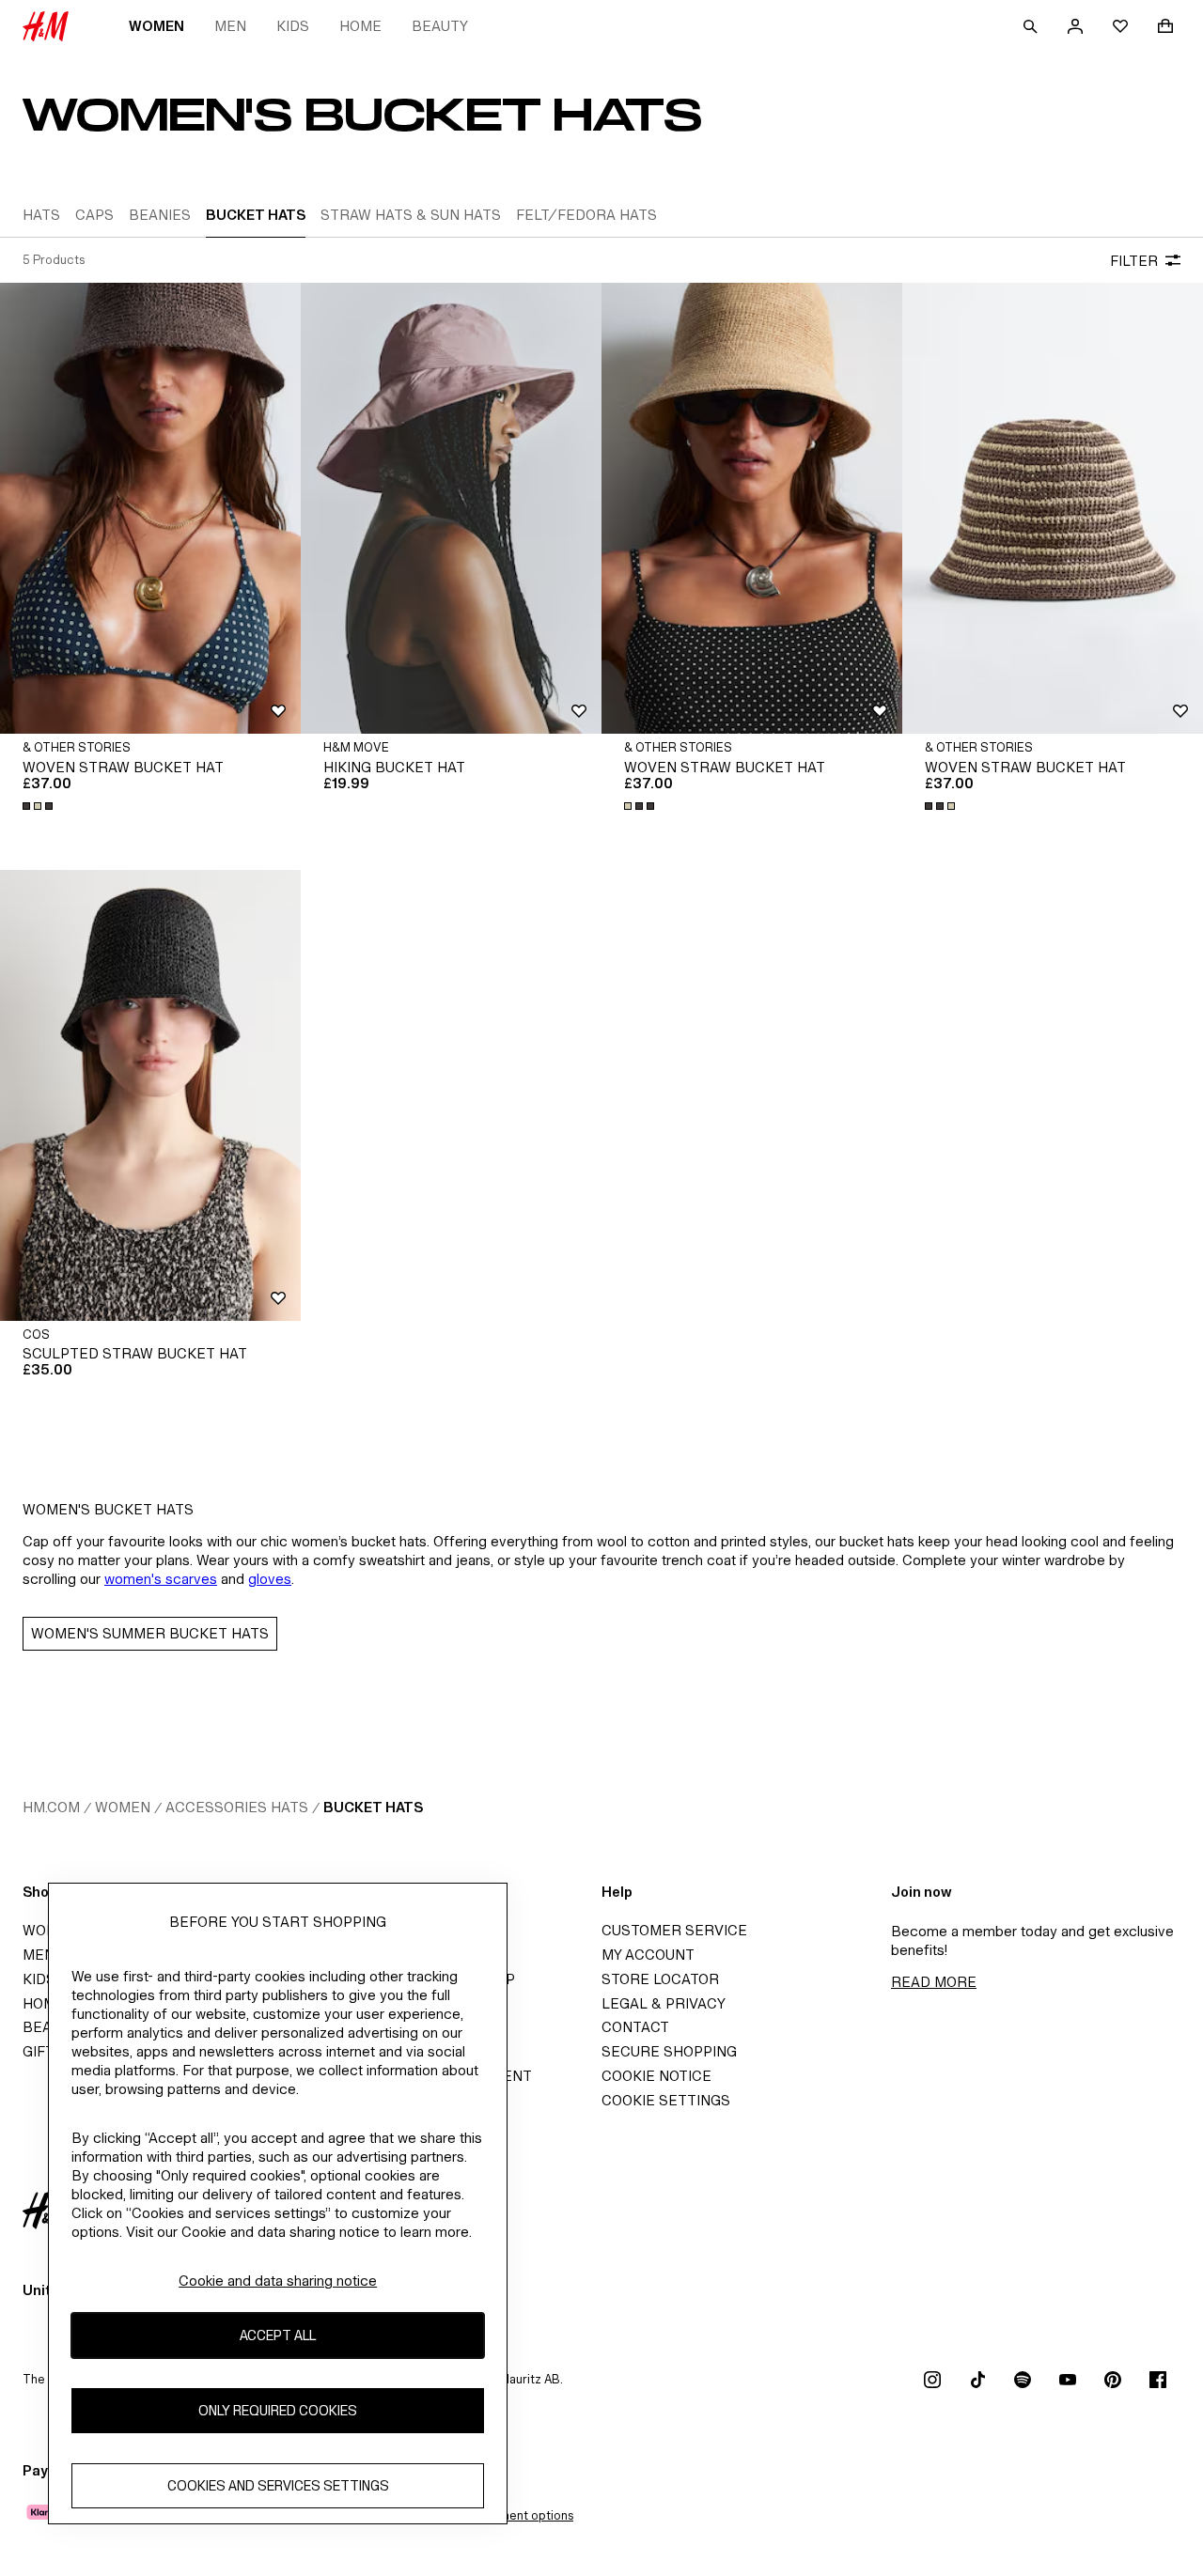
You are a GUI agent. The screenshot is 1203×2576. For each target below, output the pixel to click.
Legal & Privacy (664, 2003)
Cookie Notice (656, 2076)
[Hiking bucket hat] (451, 508)
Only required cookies (278, 2411)
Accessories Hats (237, 1807)
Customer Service (674, 1930)
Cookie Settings (666, 2100)
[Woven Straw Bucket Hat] (150, 508)
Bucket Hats (373, 1807)
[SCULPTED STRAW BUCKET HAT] (150, 1095)
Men (230, 26)
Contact (635, 2027)
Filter (1134, 261)
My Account (648, 1955)
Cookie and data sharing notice (278, 2281)
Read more (934, 1982)
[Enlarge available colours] (39, 806)
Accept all (278, 2336)
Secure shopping (669, 2051)
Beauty (440, 26)
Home (360, 26)
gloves (270, 1579)
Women (156, 26)
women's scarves (161, 1579)
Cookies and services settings (278, 2486)
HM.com (51, 1807)
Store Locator (660, 1979)
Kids (293, 26)
